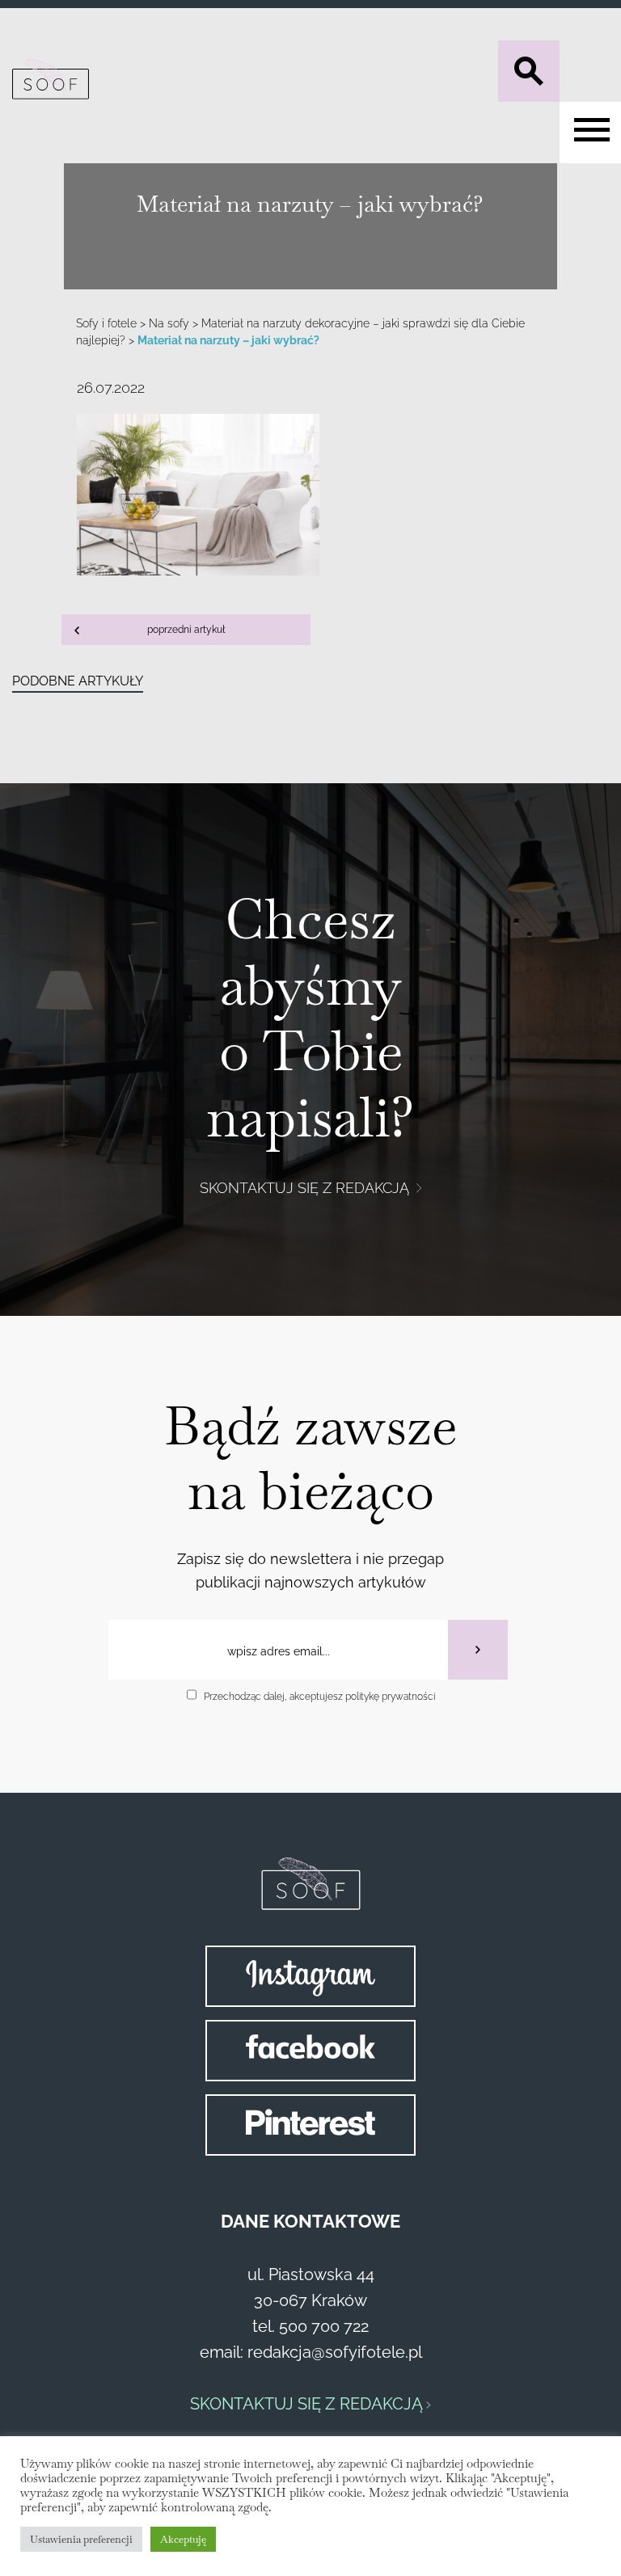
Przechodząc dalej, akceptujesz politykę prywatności (319, 1697)
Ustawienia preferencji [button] (81, 2539)
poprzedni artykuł (186, 630)
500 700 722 (324, 2326)
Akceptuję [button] (183, 2539)
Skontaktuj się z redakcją (306, 1188)
